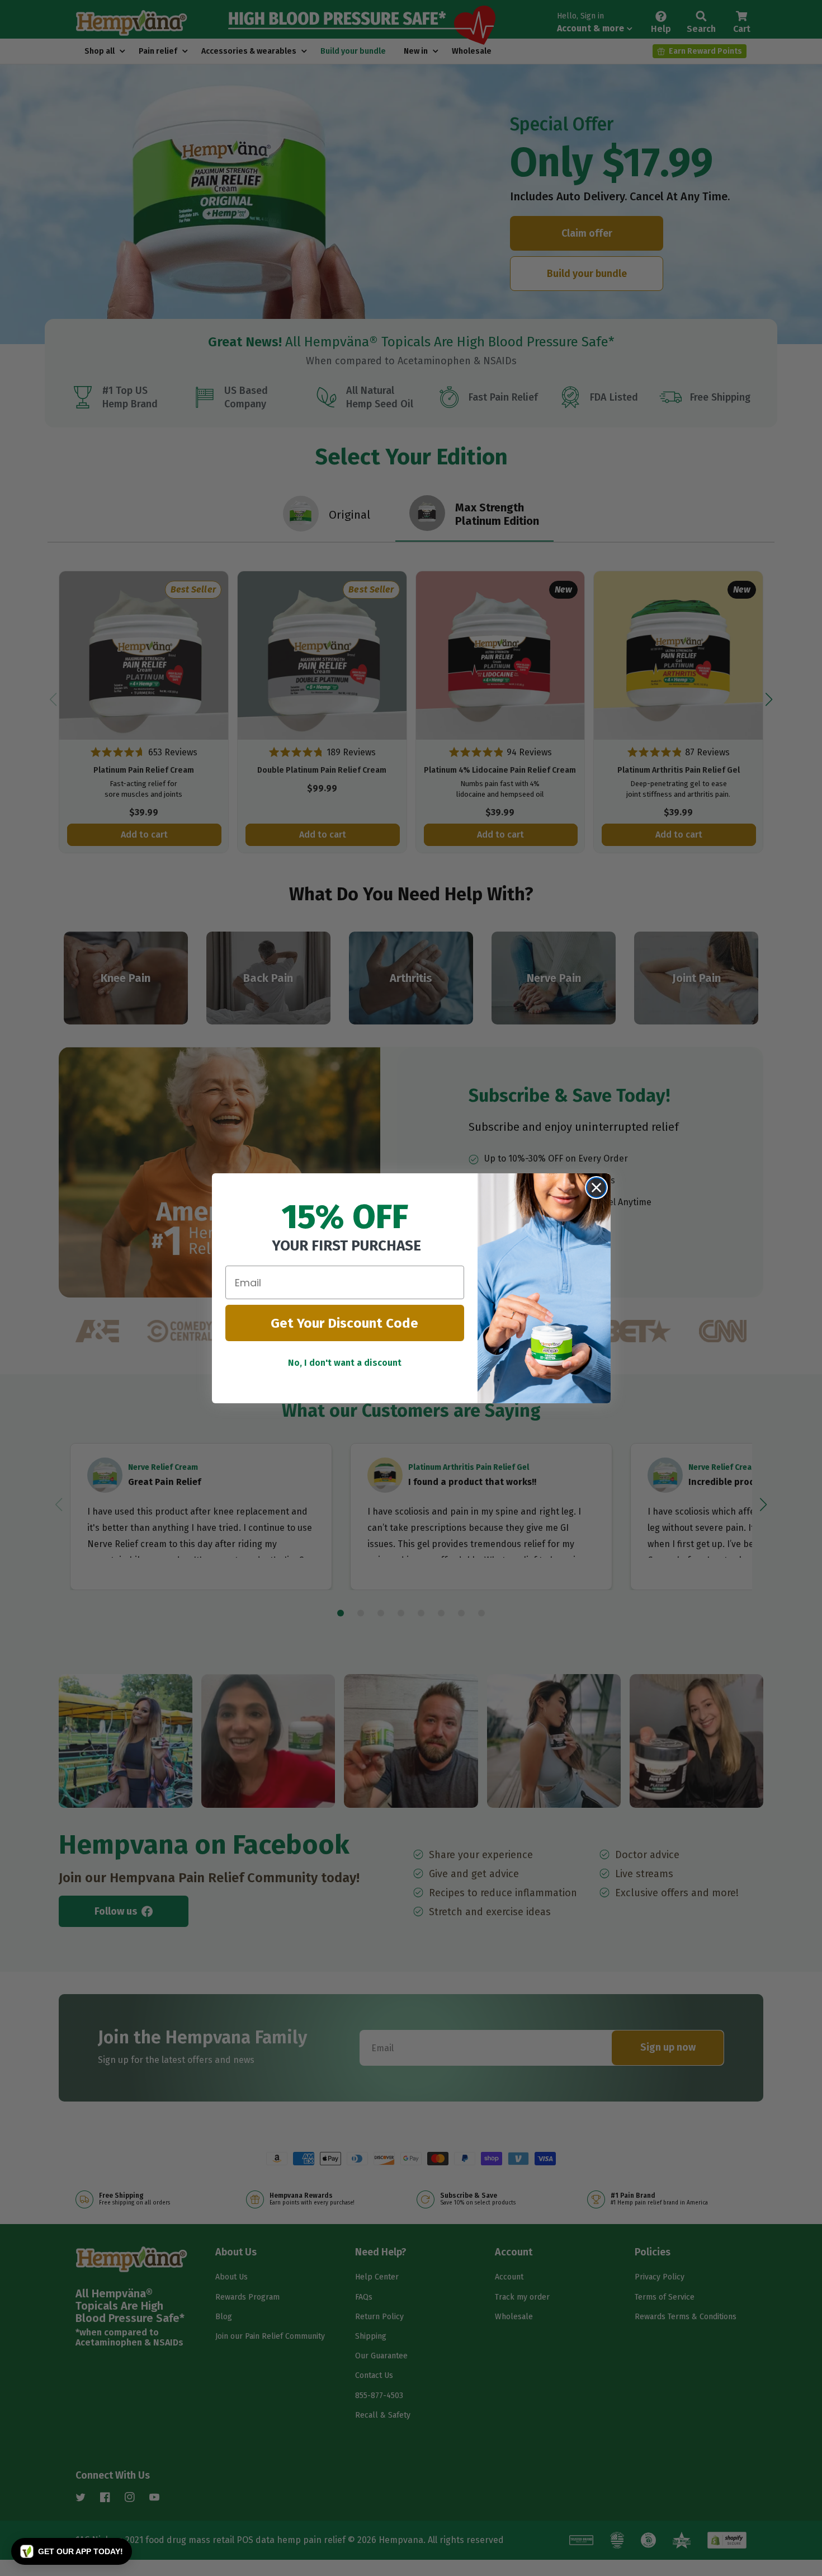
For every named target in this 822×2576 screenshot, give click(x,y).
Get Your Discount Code (344, 1323)
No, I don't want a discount (345, 1363)
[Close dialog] (596, 1188)
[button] (72, 2551)
